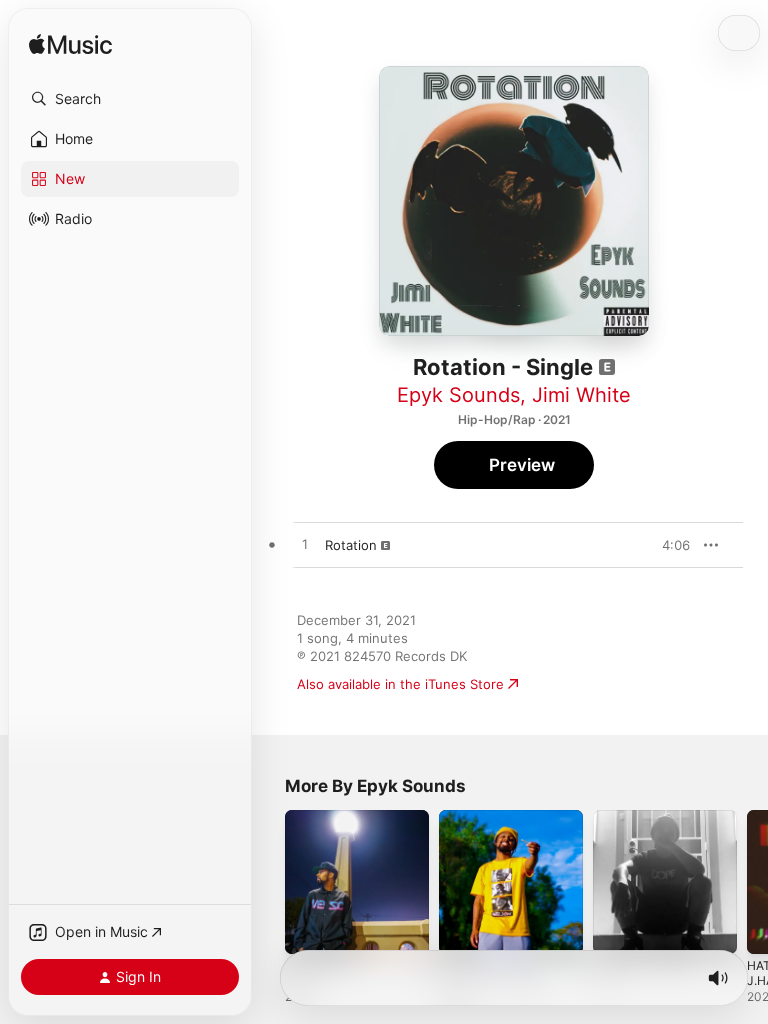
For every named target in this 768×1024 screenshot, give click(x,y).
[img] (70, 45)
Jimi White (581, 395)
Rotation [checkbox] (351, 545)
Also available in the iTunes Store (400, 684)
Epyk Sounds (458, 395)
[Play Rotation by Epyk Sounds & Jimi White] (305, 545)
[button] (130, 99)
